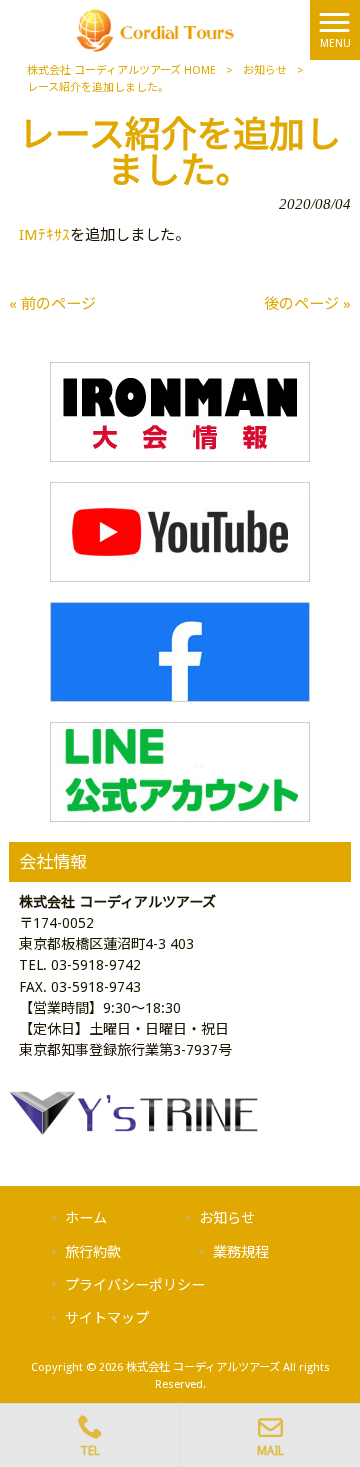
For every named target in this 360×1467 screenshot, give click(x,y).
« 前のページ (52, 304)
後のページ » (307, 304)
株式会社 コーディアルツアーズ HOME (121, 70)
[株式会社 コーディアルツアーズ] (155, 29)
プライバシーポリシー (135, 1285)
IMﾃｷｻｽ (44, 235)
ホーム (86, 1218)
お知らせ (265, 70)
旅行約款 (93, 1252)
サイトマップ (107, 1318)
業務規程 (241, 1252)
